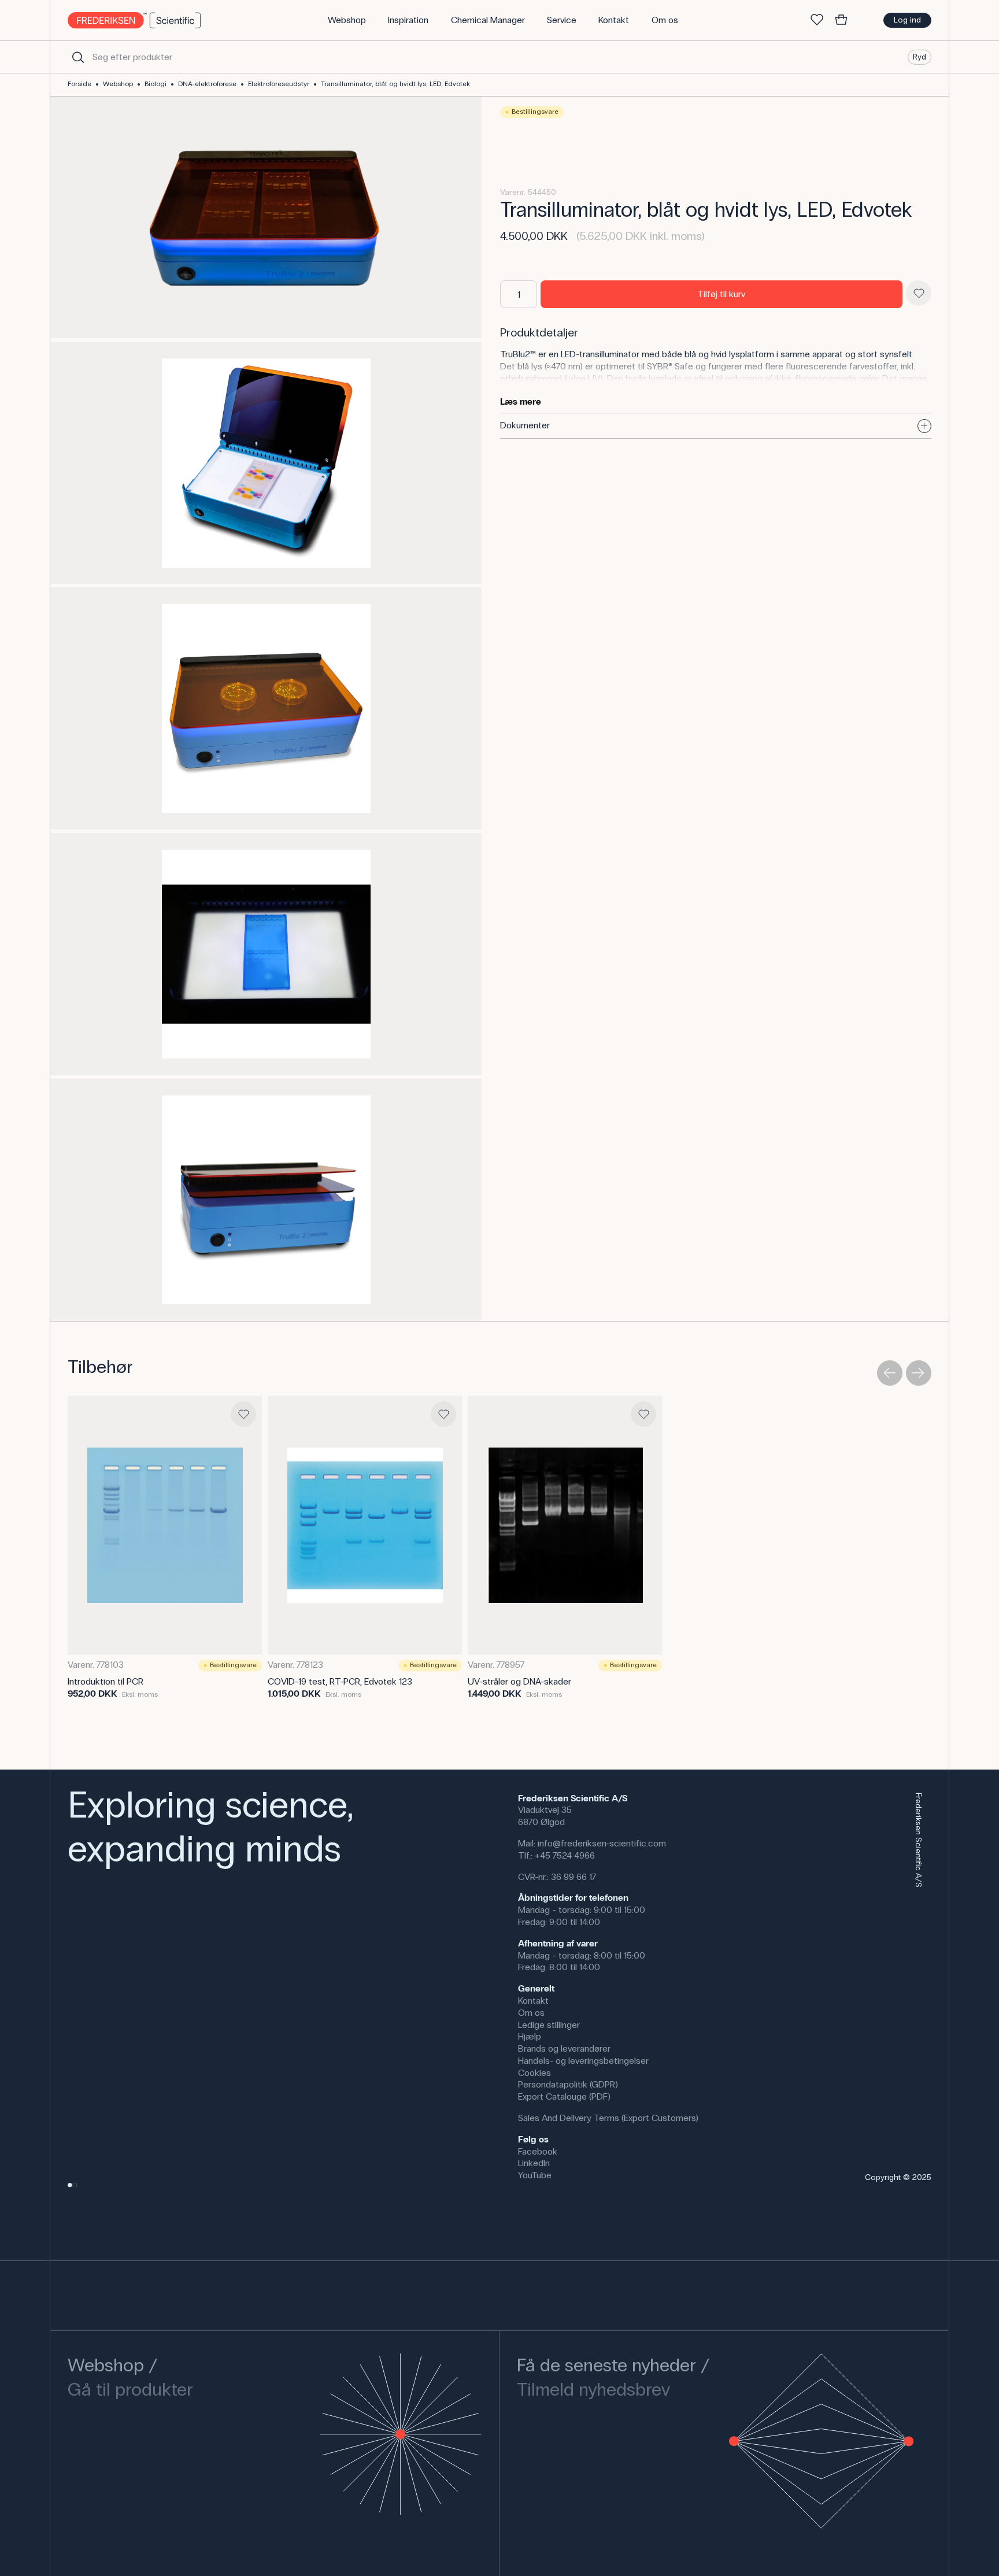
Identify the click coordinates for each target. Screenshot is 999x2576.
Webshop (118, 84)
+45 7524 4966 (565, 1855)
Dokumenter (525, 425)
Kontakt (533, 2001)
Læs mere (521, 401)
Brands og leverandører (564, 2048)
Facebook (538, 2151)
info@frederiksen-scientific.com (602, 1843)
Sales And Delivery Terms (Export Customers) (608, 2118)
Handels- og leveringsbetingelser (583, 2061)
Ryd (920, 56)
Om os (531, 2013)
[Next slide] (919, 1373)
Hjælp (530, 2036)
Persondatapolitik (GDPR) (568, 2084)
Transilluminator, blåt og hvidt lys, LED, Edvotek (395, 84)
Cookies (534, 2073)
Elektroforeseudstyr (279, 84)
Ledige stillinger (549, 2025)
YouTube (535, 2175)
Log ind (907, 20)
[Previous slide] (890, 1373)
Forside (79, 84)
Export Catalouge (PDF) (564, 2096)
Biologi (156, 84)
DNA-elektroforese (207, 84)
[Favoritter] (817, 20)
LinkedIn (534, 2163)
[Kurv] (841, 20)
